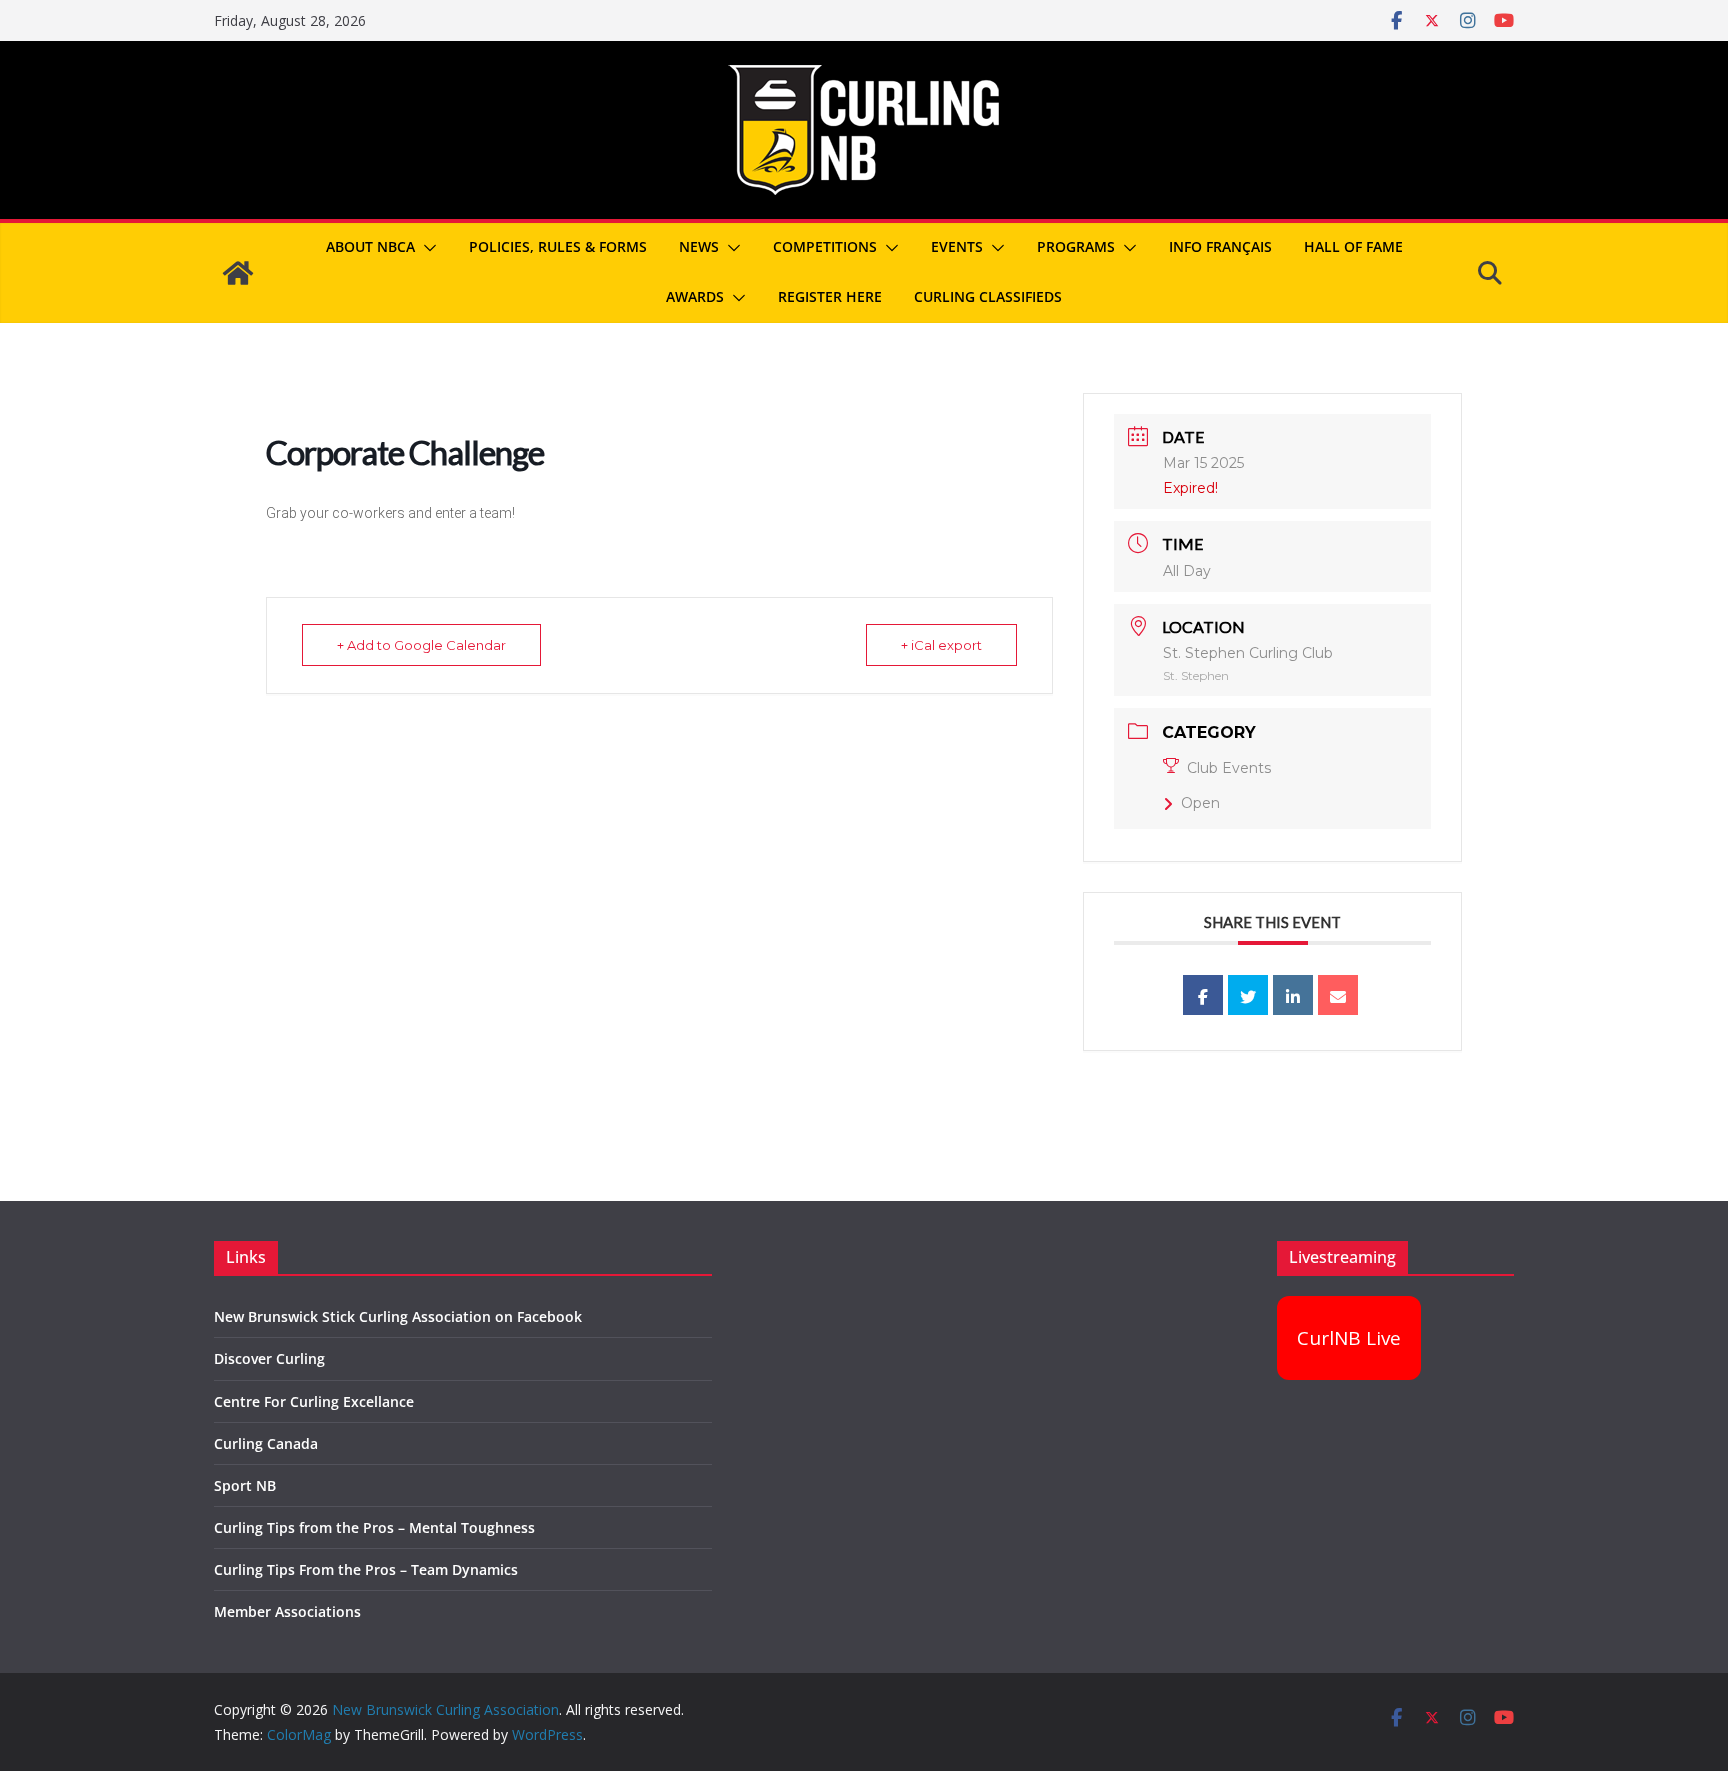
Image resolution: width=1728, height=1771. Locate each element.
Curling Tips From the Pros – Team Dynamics (366, 1569)
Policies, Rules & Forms (558, 246)
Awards (695, 296)
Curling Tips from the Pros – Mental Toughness (374, 1527)
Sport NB (245, 1485)
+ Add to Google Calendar (421, 645)
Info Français (1220, 246)
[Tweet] (1248, 995)
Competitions (825, 246)
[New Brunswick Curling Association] (238, 273)
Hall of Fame (1353, 246)
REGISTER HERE (830, 296)
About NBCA (370, 246)
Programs (1076, 246)
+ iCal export (941, 645)
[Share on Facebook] (1203, 995)
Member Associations (287, 1611)
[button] (426, 248)
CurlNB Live (1349, 1338)
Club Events (1229, 768)
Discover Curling (269, 1358)
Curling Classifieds (988, 296)
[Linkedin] (1293, 995)
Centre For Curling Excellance (314, 1401)
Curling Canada (266, 1443)
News (699, 246)
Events (957, 246)
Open (1200, 803)
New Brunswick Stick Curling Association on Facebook (398, 1316)
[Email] (1338, 995)
